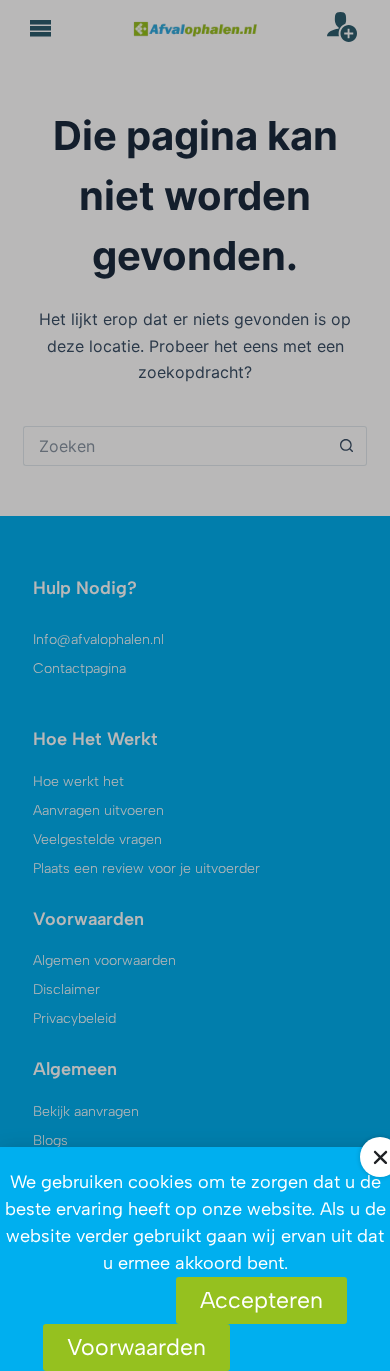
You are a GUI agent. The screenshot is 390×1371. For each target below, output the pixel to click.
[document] (195, 685)
